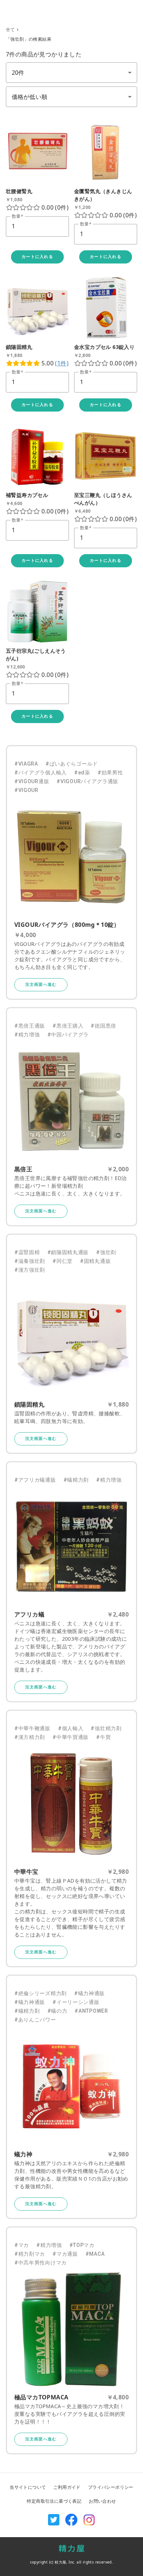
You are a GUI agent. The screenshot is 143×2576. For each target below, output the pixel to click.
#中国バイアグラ (68, 1035)
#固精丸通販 (95, 1261)
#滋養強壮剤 (30, 1261)
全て (10, 30)
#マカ (22, 2245)
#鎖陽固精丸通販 (68, 1252)
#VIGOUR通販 (32, 781)
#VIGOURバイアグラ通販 (87, 781)
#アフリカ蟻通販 (35, 1480)
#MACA (95, 2254)
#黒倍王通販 (30, 1026)
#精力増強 (27, 1035)
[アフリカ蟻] (71, 1547)
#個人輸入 (71, 1728)
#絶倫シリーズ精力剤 (41, 1993)
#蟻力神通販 (89, 1993)
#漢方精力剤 (30, 1737)
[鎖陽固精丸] (71, 1337)
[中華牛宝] (71, 1804)
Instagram (89, 2520)
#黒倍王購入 (68, 1026)
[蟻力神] (71, 2086)
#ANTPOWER (91, 2011)
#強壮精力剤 (106, 1728)
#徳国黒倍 (103, 1026)
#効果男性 (110, 773)
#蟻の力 (57, 2011)
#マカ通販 (65, 2254)
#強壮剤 (106, 1252)
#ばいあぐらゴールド (72, 764)
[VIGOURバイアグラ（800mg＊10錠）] (71, 857)
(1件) (62, 363)
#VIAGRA (26, 764)
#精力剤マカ (30, 2254)
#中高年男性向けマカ (41, 2263)
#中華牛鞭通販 (32, 1728)
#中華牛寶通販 (71, 1737)
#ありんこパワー (35, 2020)
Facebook (71, 2520)
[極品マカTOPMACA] (71, 2329)
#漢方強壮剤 (30, 1270)
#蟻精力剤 (76, 1480)
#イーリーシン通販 (76, 2002)
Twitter (54, 2520)
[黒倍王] (71, 1101)
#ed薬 (82, 773)
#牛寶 (103, 1737)
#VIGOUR (26, 790)
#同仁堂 (63, 1261)
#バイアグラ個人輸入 (41, 773)
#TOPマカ (82, 2245)
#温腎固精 (27, 1252)
